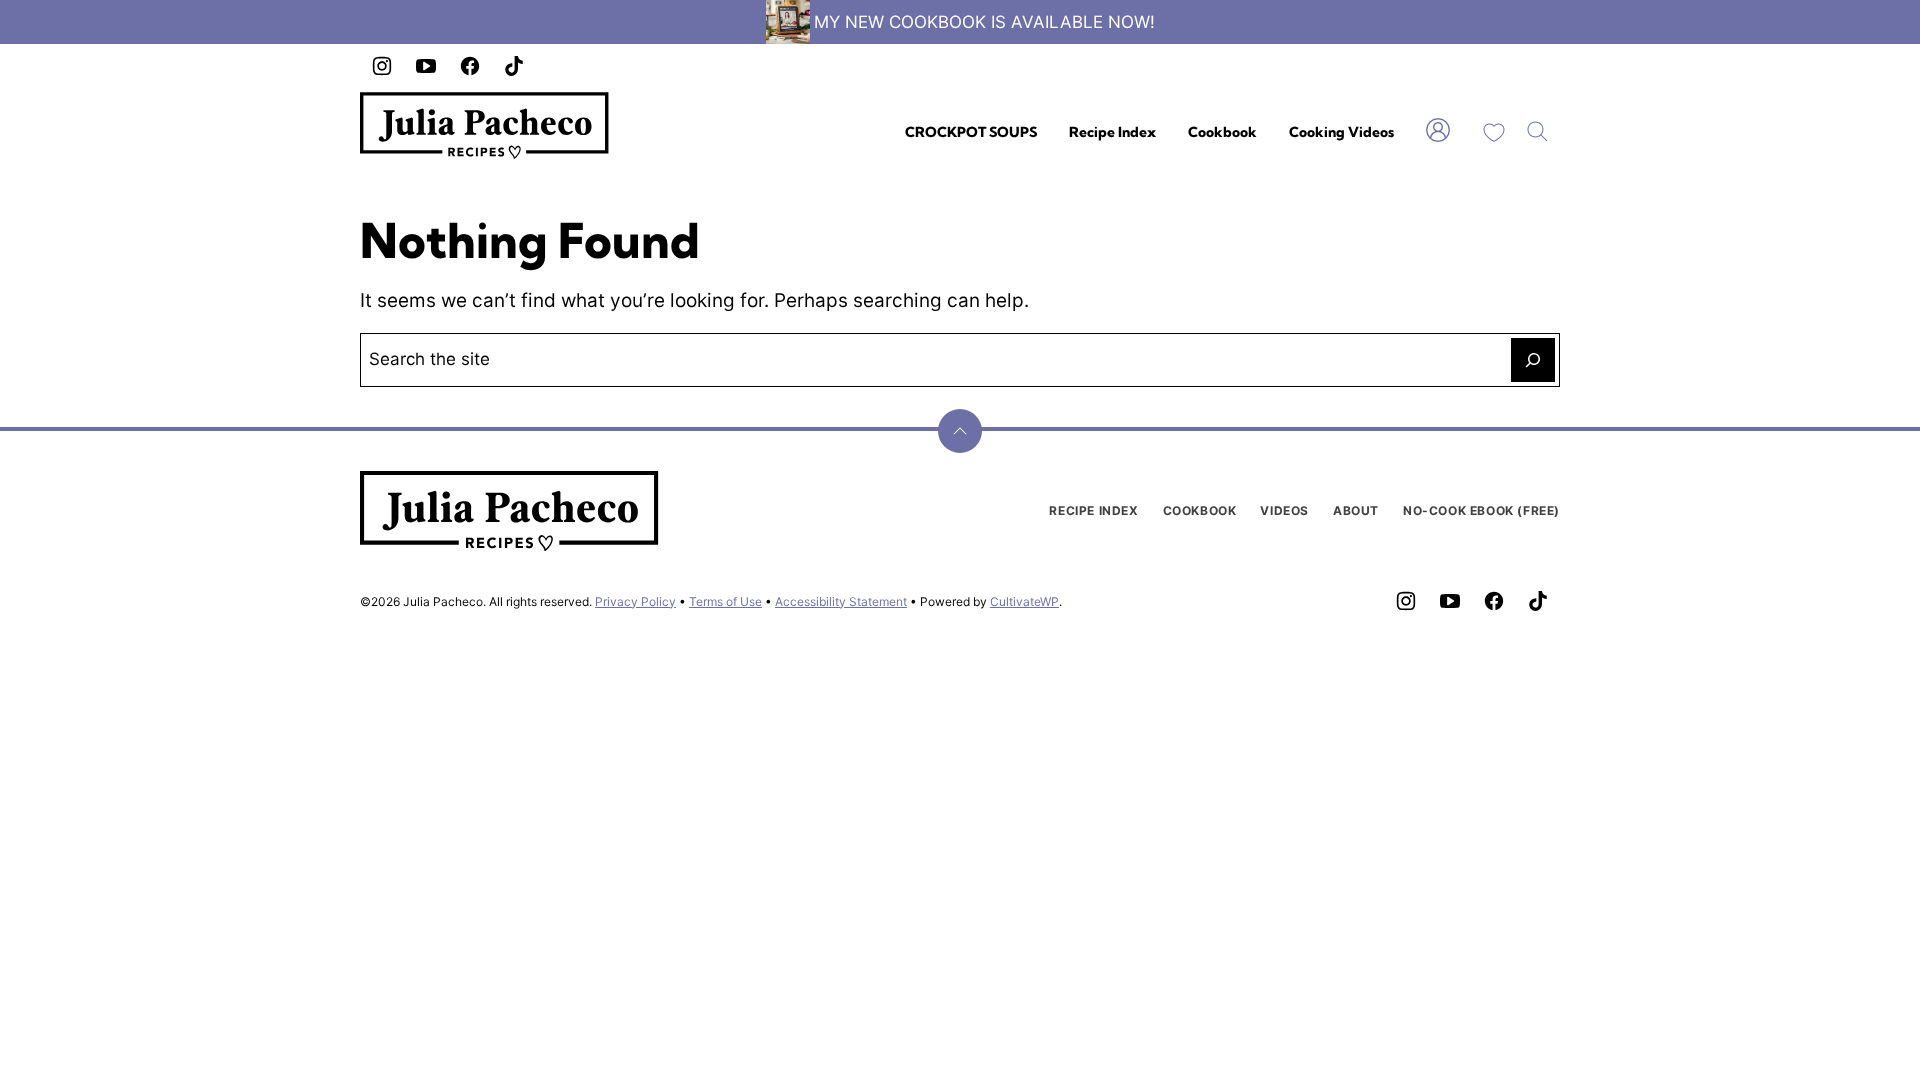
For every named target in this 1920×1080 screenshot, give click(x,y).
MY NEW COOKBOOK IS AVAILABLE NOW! (984, 22)
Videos (1284, 510)
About (1356, 510)
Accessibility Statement (841, 601)
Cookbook (1222, 132)
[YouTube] (426, 66)
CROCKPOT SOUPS (971, 132)
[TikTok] (514, 66)
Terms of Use (725, 601)
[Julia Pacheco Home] (485, 125)
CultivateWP (1024, 601)
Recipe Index (1112, 132)
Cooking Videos (1341, 132)
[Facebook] (470, 66)
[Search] (1538, 132)
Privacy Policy (635, 601)
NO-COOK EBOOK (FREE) (1481, 510)
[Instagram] (382, 66)
